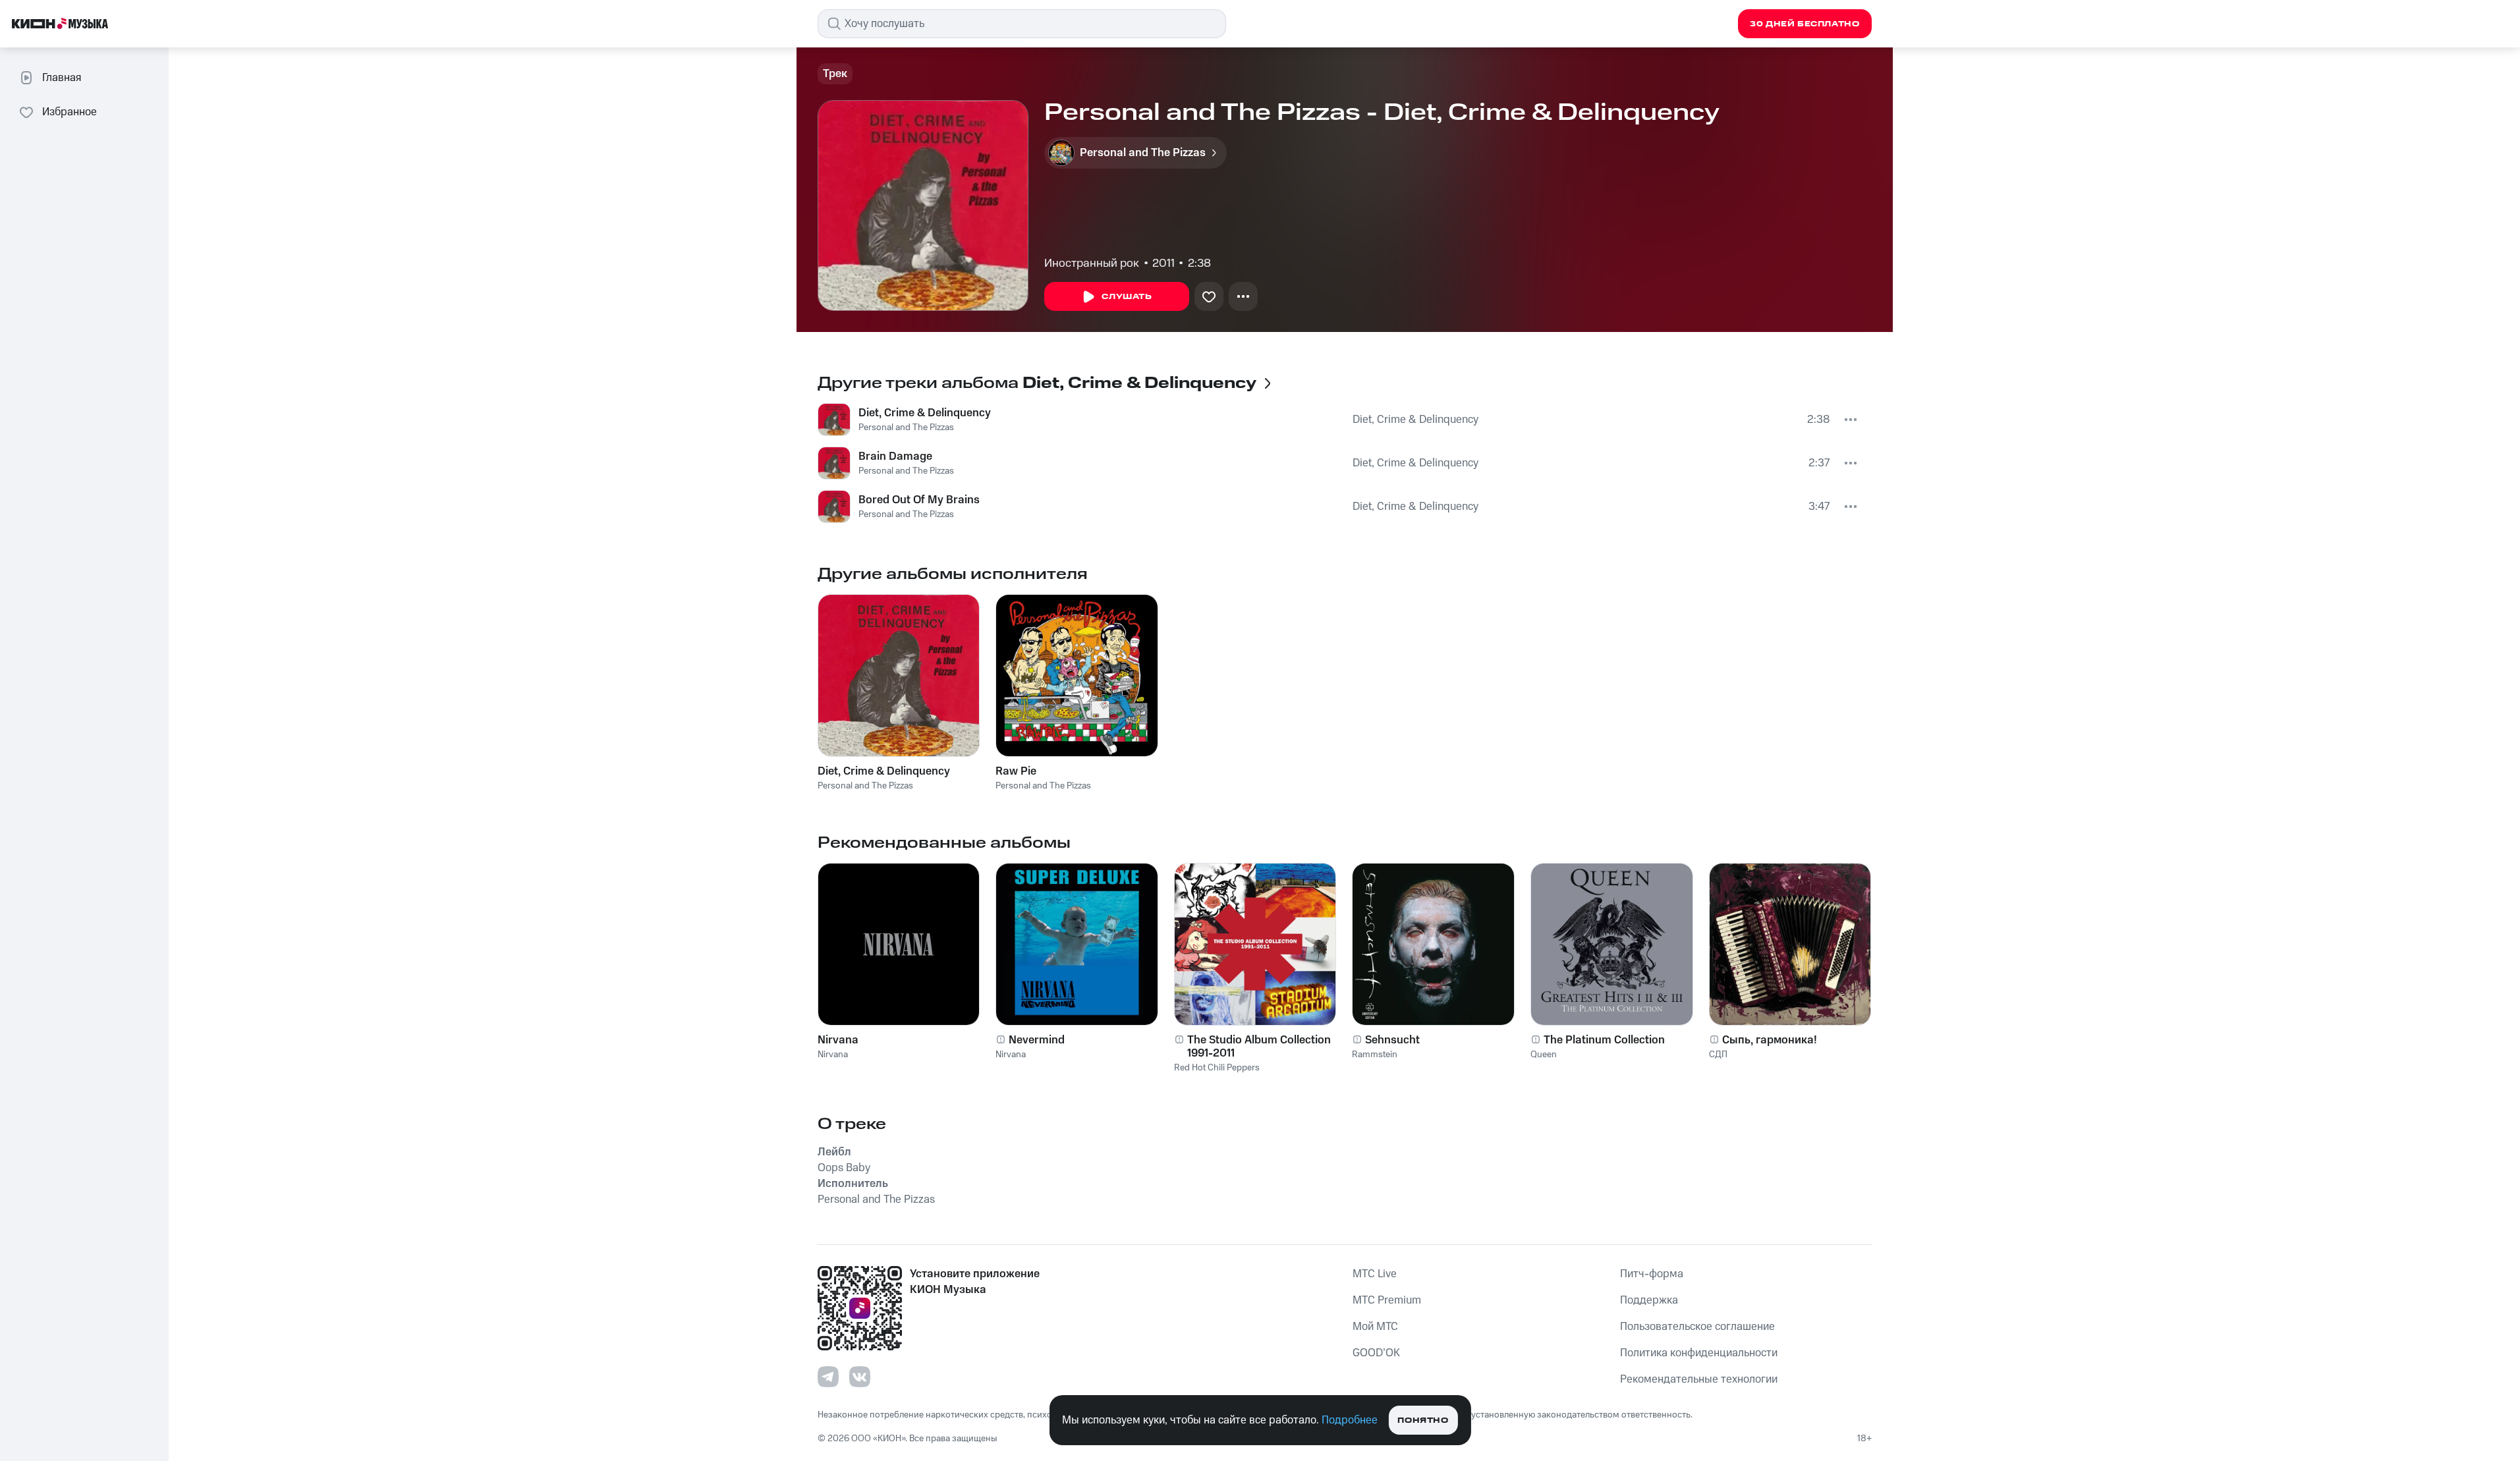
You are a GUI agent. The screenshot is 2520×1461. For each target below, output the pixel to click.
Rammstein (1375, 1055)
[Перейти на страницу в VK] (860, 1377)
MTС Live (1375, 1274)
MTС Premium (1387, 1300)
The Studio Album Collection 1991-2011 (1259, 1047)
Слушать (1127, 297)
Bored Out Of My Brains (919, 500)
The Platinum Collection (1604, 1040)
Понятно (1423, 1420)
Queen (1544, 1055)
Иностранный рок (1092, 263)
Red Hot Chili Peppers (1217, 1068)
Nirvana (838, 1040)
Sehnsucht (1392, 1040)
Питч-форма (1652, 1274)
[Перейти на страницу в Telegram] (828, 1377)
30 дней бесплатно (1805, 24)
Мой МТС (1375, 1327)
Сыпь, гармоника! (1770, 1040)
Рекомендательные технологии (1699, 1379)
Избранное (70, 112)
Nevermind (1037, 1040)
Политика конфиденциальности (1699, 1353)
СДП (1718, 1055)
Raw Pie (1016, 771)
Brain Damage (895, 456)
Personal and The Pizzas (906, 427)
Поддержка (1649, 1300)
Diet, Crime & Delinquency (925, 413)
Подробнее (1350, 1420)
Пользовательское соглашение (1697, 1327)
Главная (62, 78)
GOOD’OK (1376, 1353)
